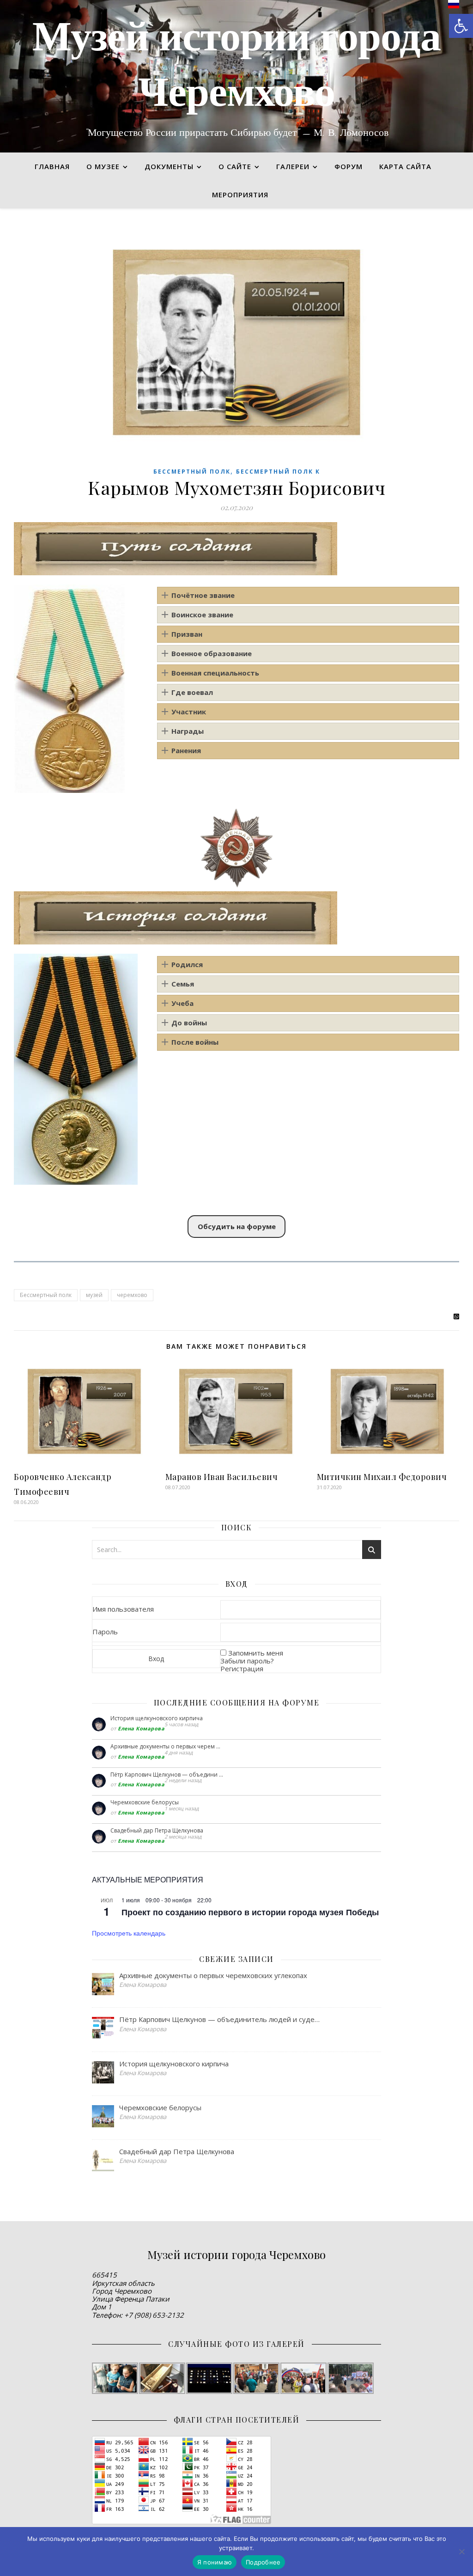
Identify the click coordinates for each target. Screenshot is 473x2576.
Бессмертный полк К (278, 472)
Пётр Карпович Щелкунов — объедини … (167, 1775)
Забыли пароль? (247, 1661)
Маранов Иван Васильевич (222, 1477)
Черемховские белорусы (145, 1802)
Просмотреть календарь (129, 1933)
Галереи (293, 166)
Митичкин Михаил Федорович (382, 1477)
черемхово (132, 1295)
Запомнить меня (256, 1653)
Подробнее (263, 2562)
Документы (169, 166)
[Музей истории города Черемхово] (236, 76)
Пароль (105, 1632)
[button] (461, 26)
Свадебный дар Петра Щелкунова (157, 1830)
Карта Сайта (405, 166)
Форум (349, 166)
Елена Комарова (141, 1728)
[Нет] (461, 2552)
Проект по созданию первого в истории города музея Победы (250, 1912)
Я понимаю (215, 2562)
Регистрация (242, 1669)
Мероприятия (240, 195)
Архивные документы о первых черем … (165, 1746)
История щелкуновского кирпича (157, 1718)
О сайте (235, 166)
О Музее (103, 166)
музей (94, 1295)
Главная (52, 166)
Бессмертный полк (192, 472)
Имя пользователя (123, 1609)
